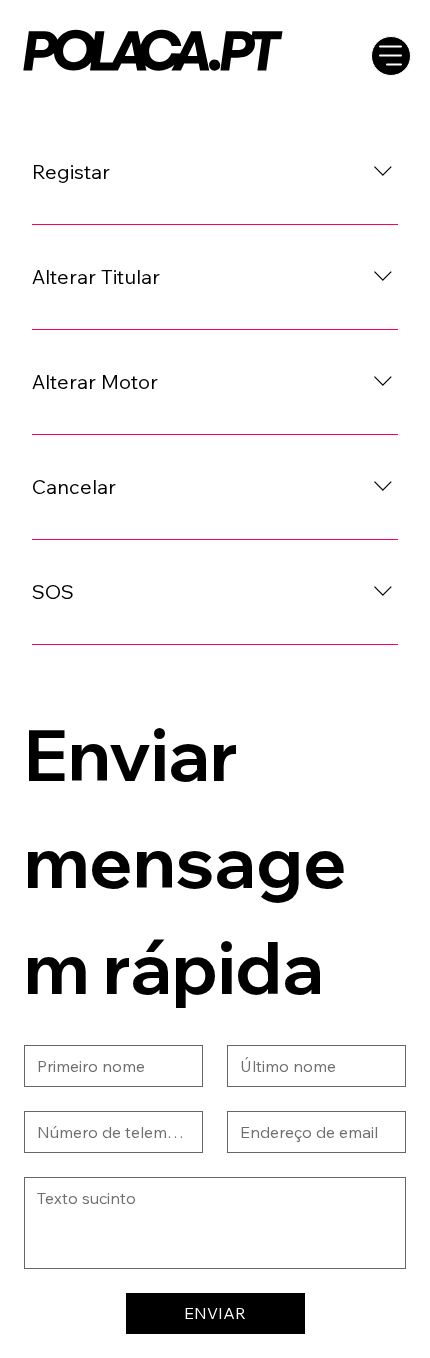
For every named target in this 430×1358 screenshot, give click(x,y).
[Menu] (391, 56)
